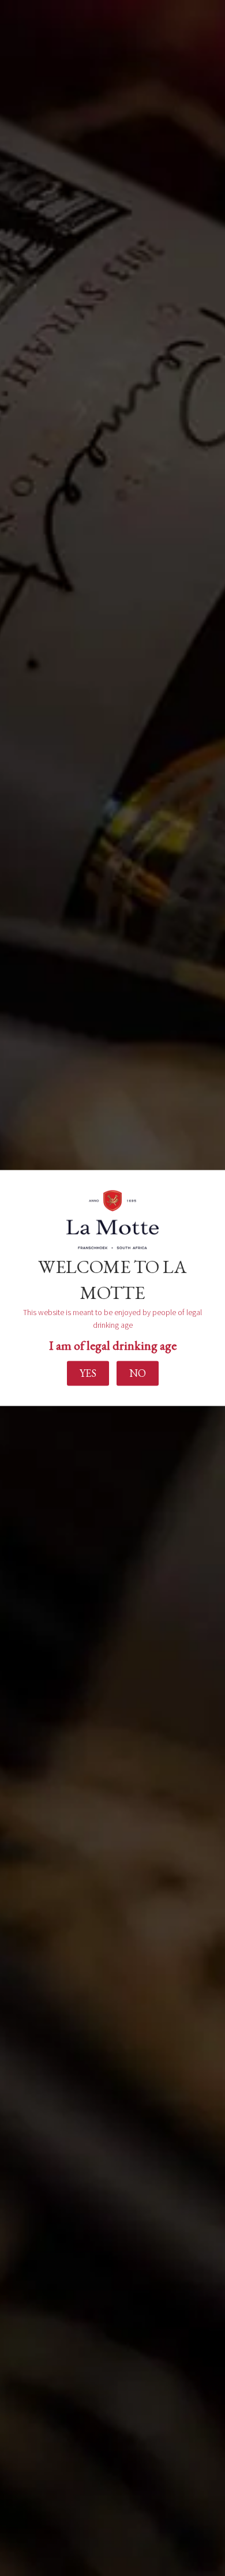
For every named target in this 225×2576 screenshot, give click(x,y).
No (138, 1373)
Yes (88, 1373)
